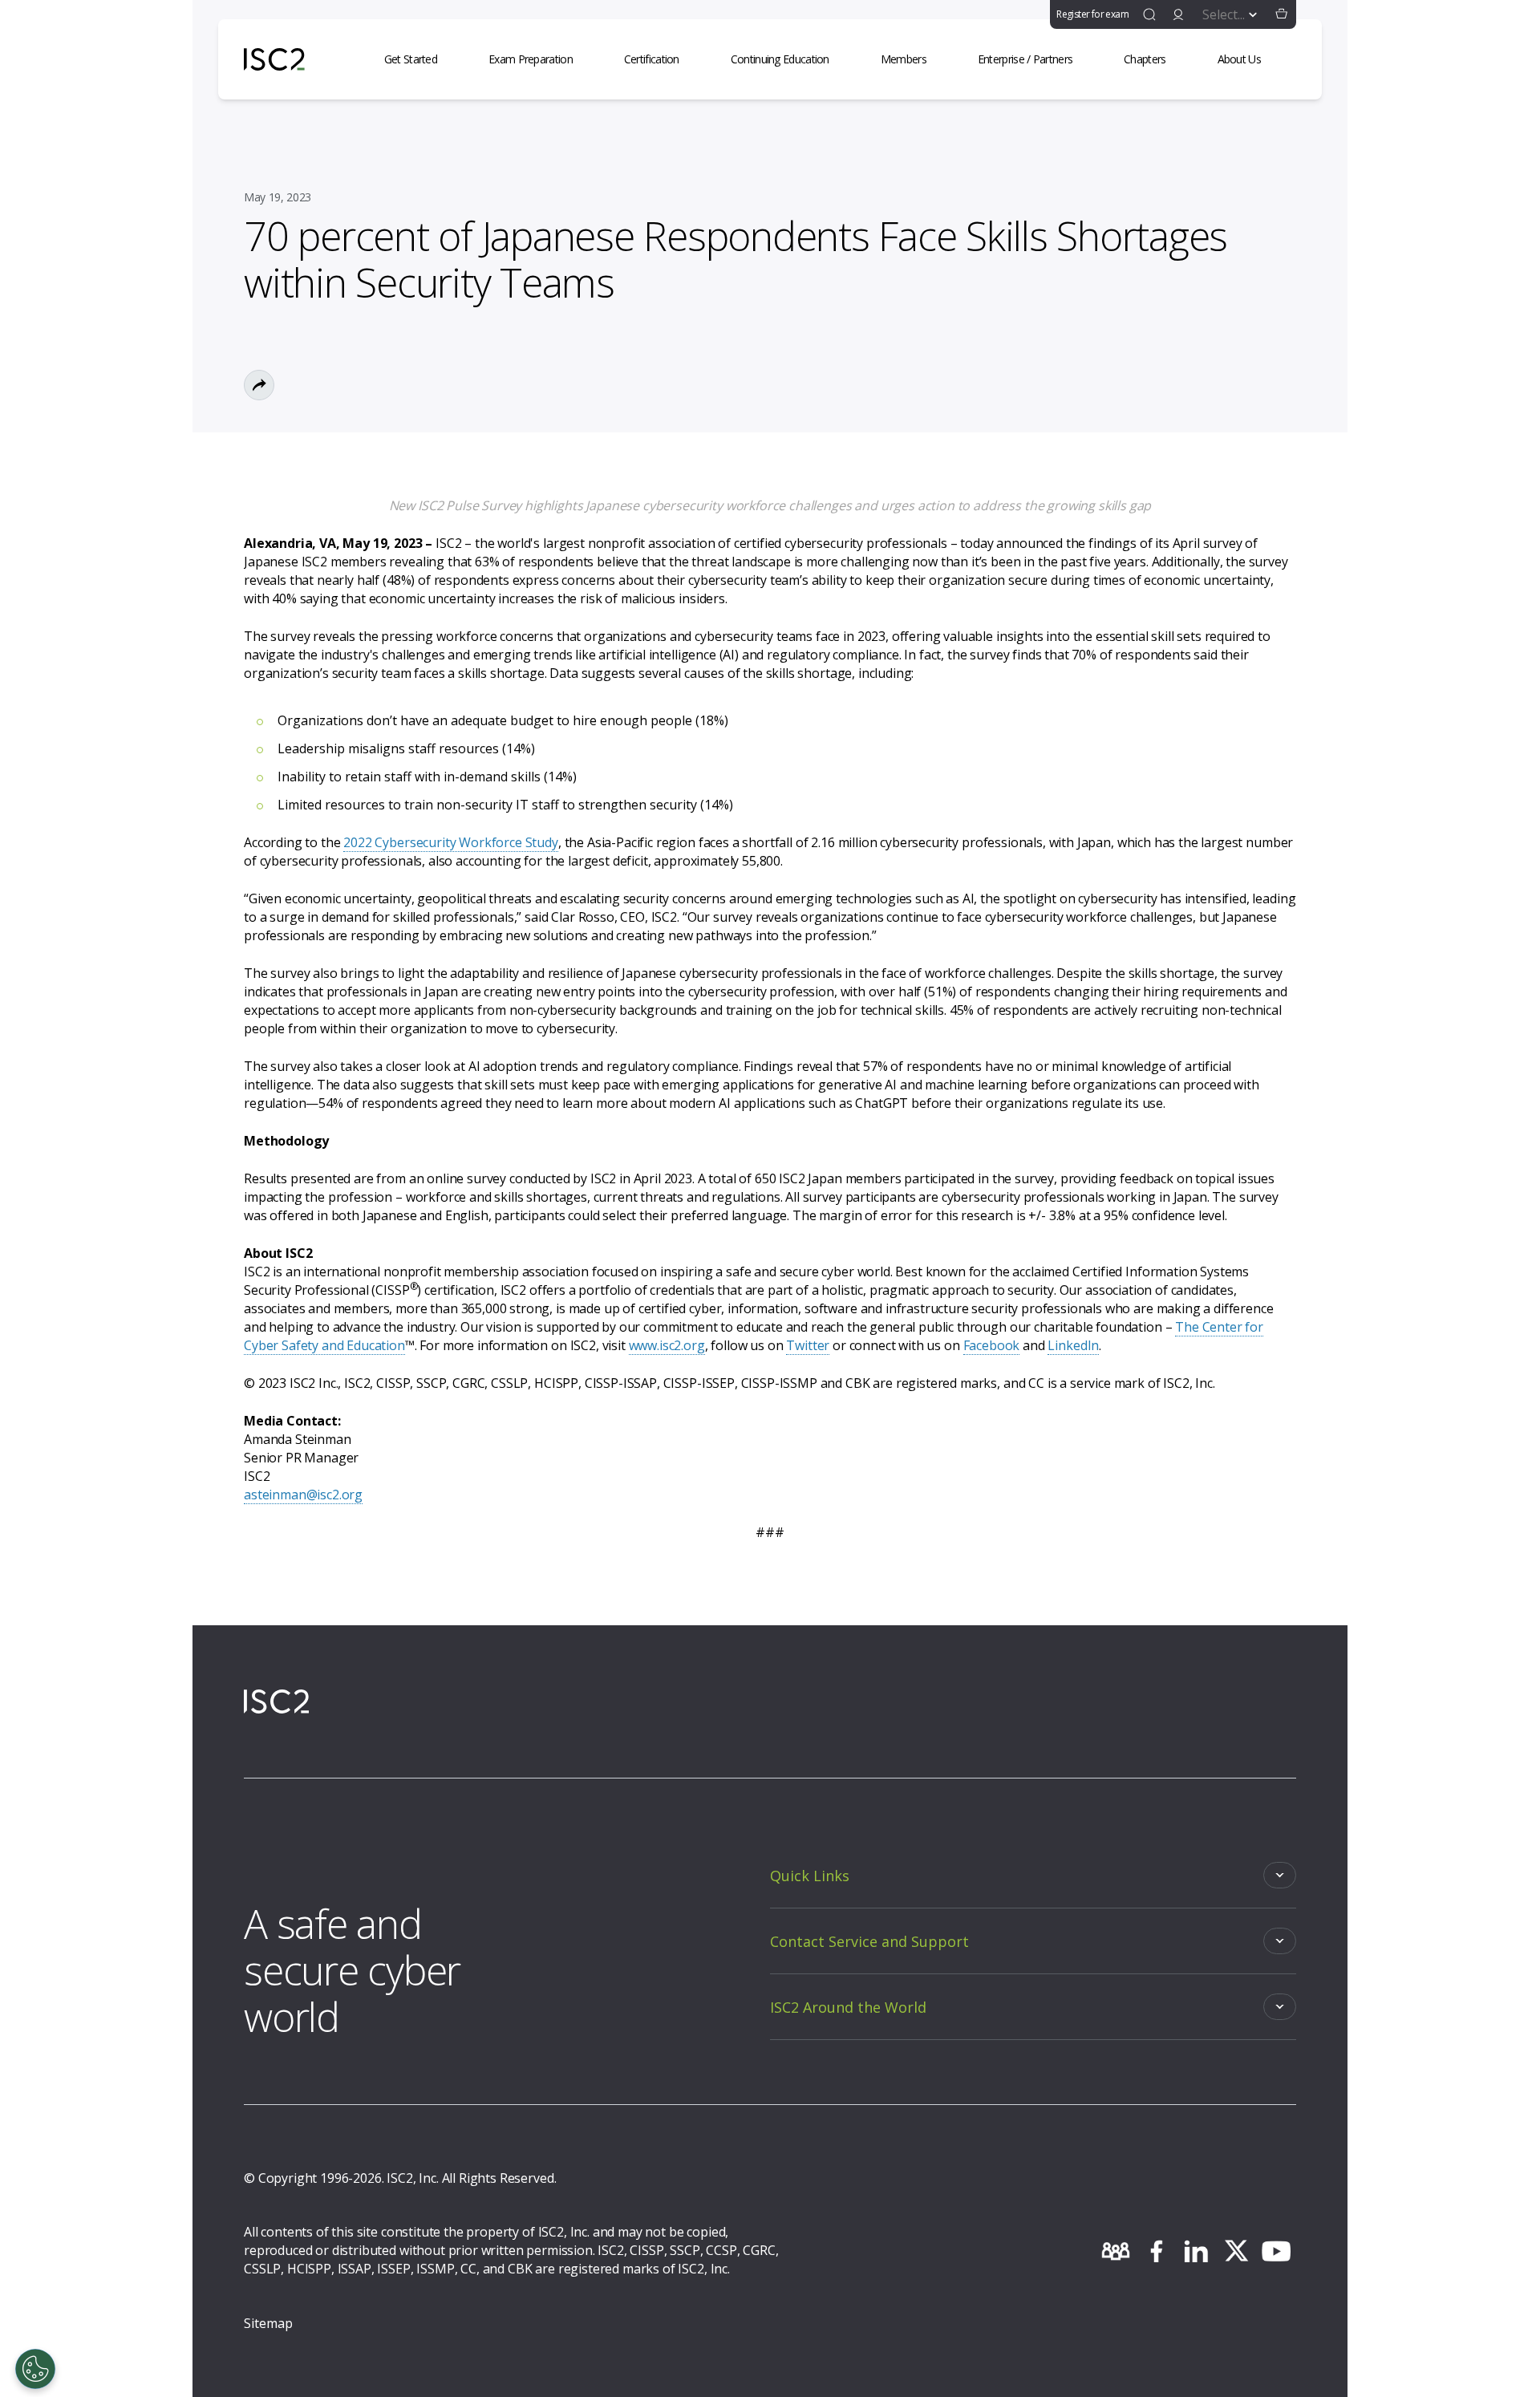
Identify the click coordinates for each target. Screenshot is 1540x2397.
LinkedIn (1073, 1345)
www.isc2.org (667, 1345)
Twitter (808, 1345)
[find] (1149, 14)
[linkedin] (1196, 2251)
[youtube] (1276, 2251)
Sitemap (268, 2323)
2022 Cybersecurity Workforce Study (451, 842)
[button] (1282, 14)
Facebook (992, 1345)
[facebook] (1156, 2251)
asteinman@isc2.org (303, 1495)
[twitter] (1236, 2251)
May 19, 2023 (278, 197)
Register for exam (1092, 14)
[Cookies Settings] (35, 2369)
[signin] (1178, 14)
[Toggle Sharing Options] (259, 385)
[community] (1116, 2251)
